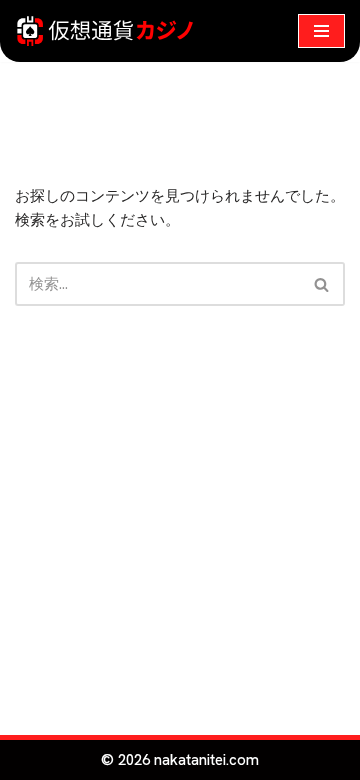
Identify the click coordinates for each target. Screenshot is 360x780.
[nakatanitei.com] (105, 31)
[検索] (322, 284)
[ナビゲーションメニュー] (321, 31)
